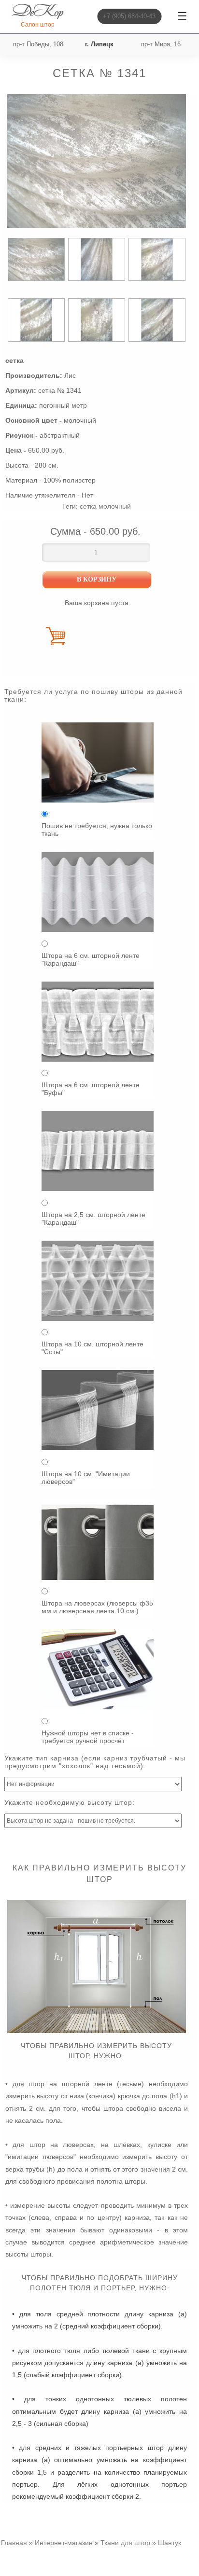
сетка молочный (105, 506)
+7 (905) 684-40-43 (129, 16)
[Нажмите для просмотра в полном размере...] (97, 2031)
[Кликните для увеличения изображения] (97, 161)
